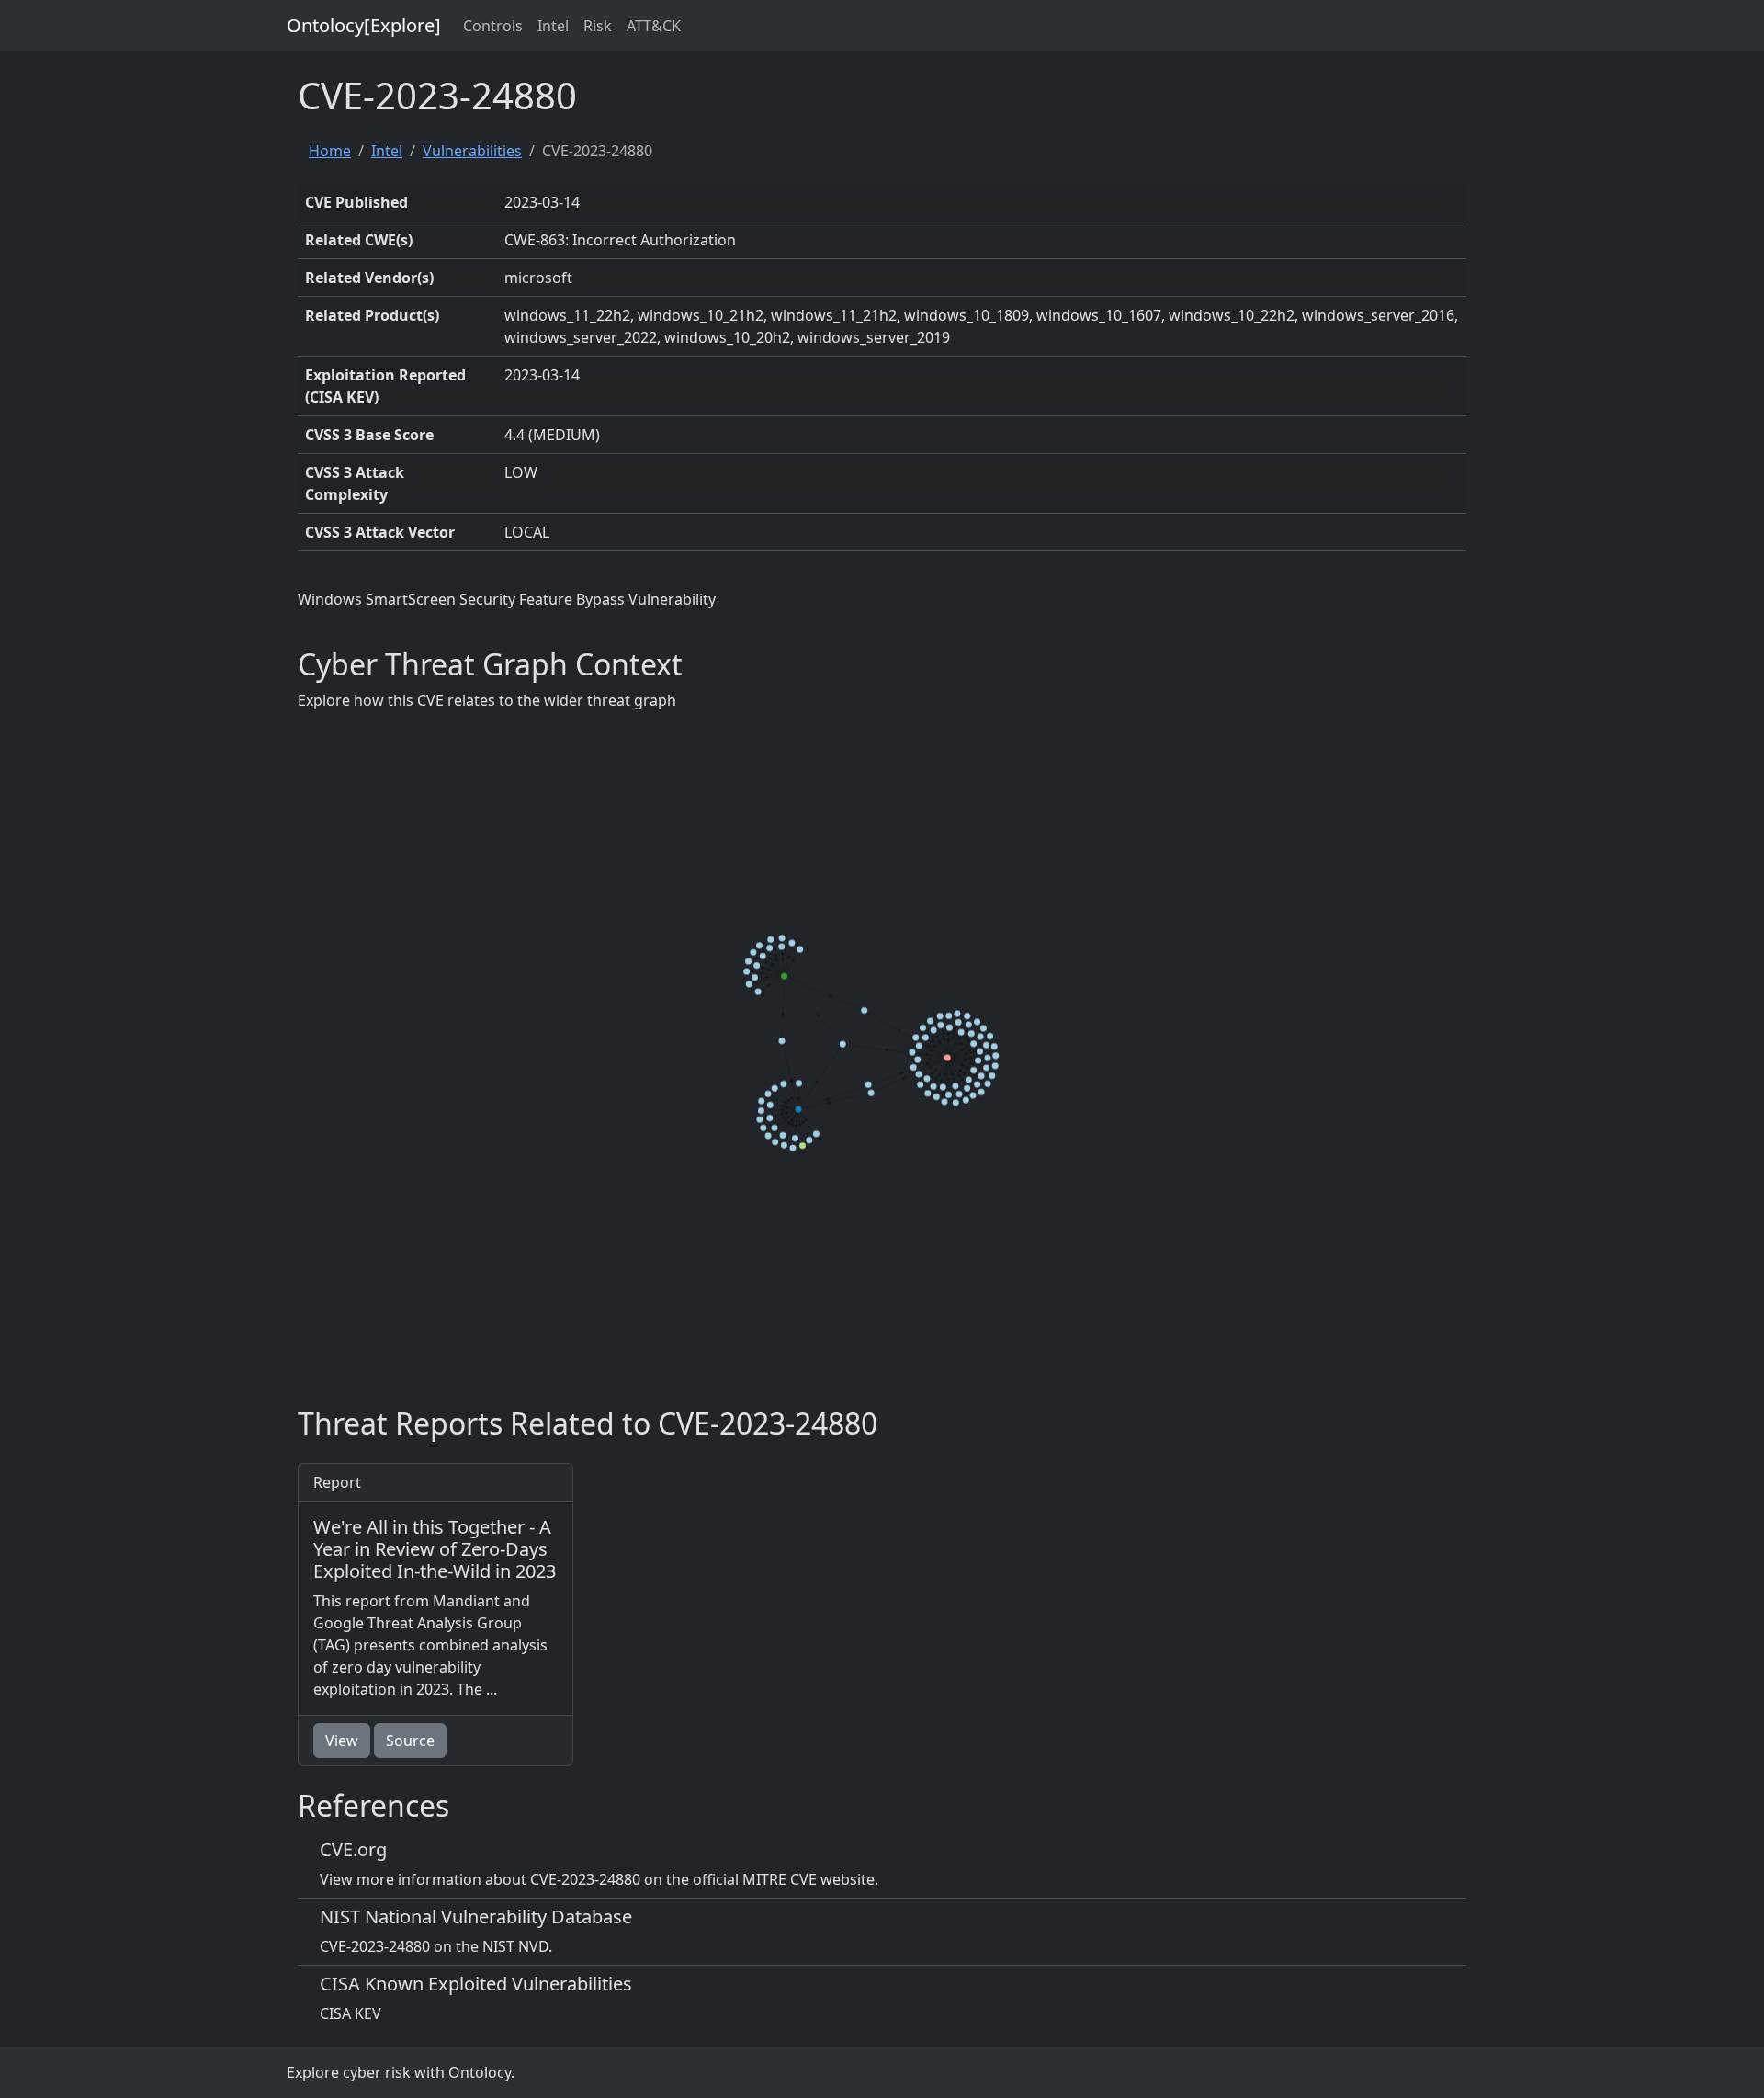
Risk (598, 26)
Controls (493, 26)
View (342, 1741)
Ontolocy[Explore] (364, 25)
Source (410, 1741)
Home (330, 151)
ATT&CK (654, 26)
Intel (553, 26)
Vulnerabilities (472, 151)
